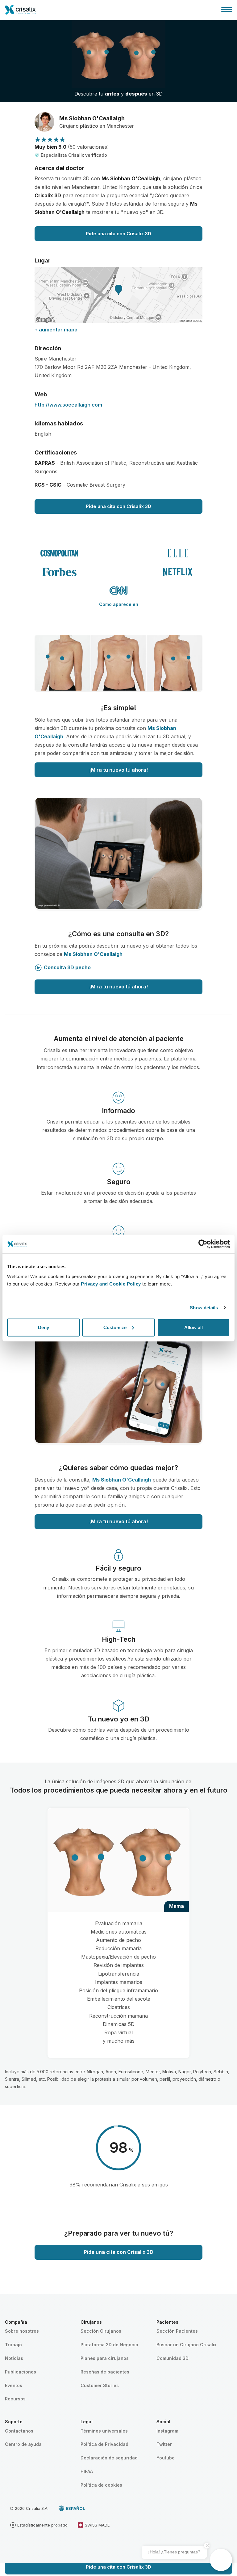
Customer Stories (100, 2385)
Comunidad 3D (173, 2358)
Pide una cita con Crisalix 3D (118, 234)
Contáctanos (19, 2431)
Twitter (164, 2444)
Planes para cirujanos (105, 2358)
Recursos (15, 2399)
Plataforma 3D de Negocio (109, 2345)
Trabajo (13, 2345)
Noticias (14, 2358)
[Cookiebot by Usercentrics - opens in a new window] (203, 1244)
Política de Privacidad (104, 2444)
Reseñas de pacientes (105, 2372)
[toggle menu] (227, 9)
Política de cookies (101, 2485)
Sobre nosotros (22, 2331)
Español (75, 2508)
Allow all (193, 1327)
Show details (204, 1308)
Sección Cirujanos (101, 2331)
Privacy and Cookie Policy (111, 1284)
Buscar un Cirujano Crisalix (187, 2345)
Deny (44, 1327)
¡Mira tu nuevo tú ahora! (118, 770)
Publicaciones (21, 2372)
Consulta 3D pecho (67, 967)
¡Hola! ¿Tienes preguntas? (174, 2552)
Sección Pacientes (177, 2331)
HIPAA (87, 2471)
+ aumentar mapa (56, 330)
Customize (115, 1327)
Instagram (167, 2431)
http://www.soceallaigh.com (68, 405)
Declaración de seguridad (109, 2458)
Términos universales (104, 2431)
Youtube (166, 2458)
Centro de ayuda (23, 2444)
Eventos (14, 2385)
